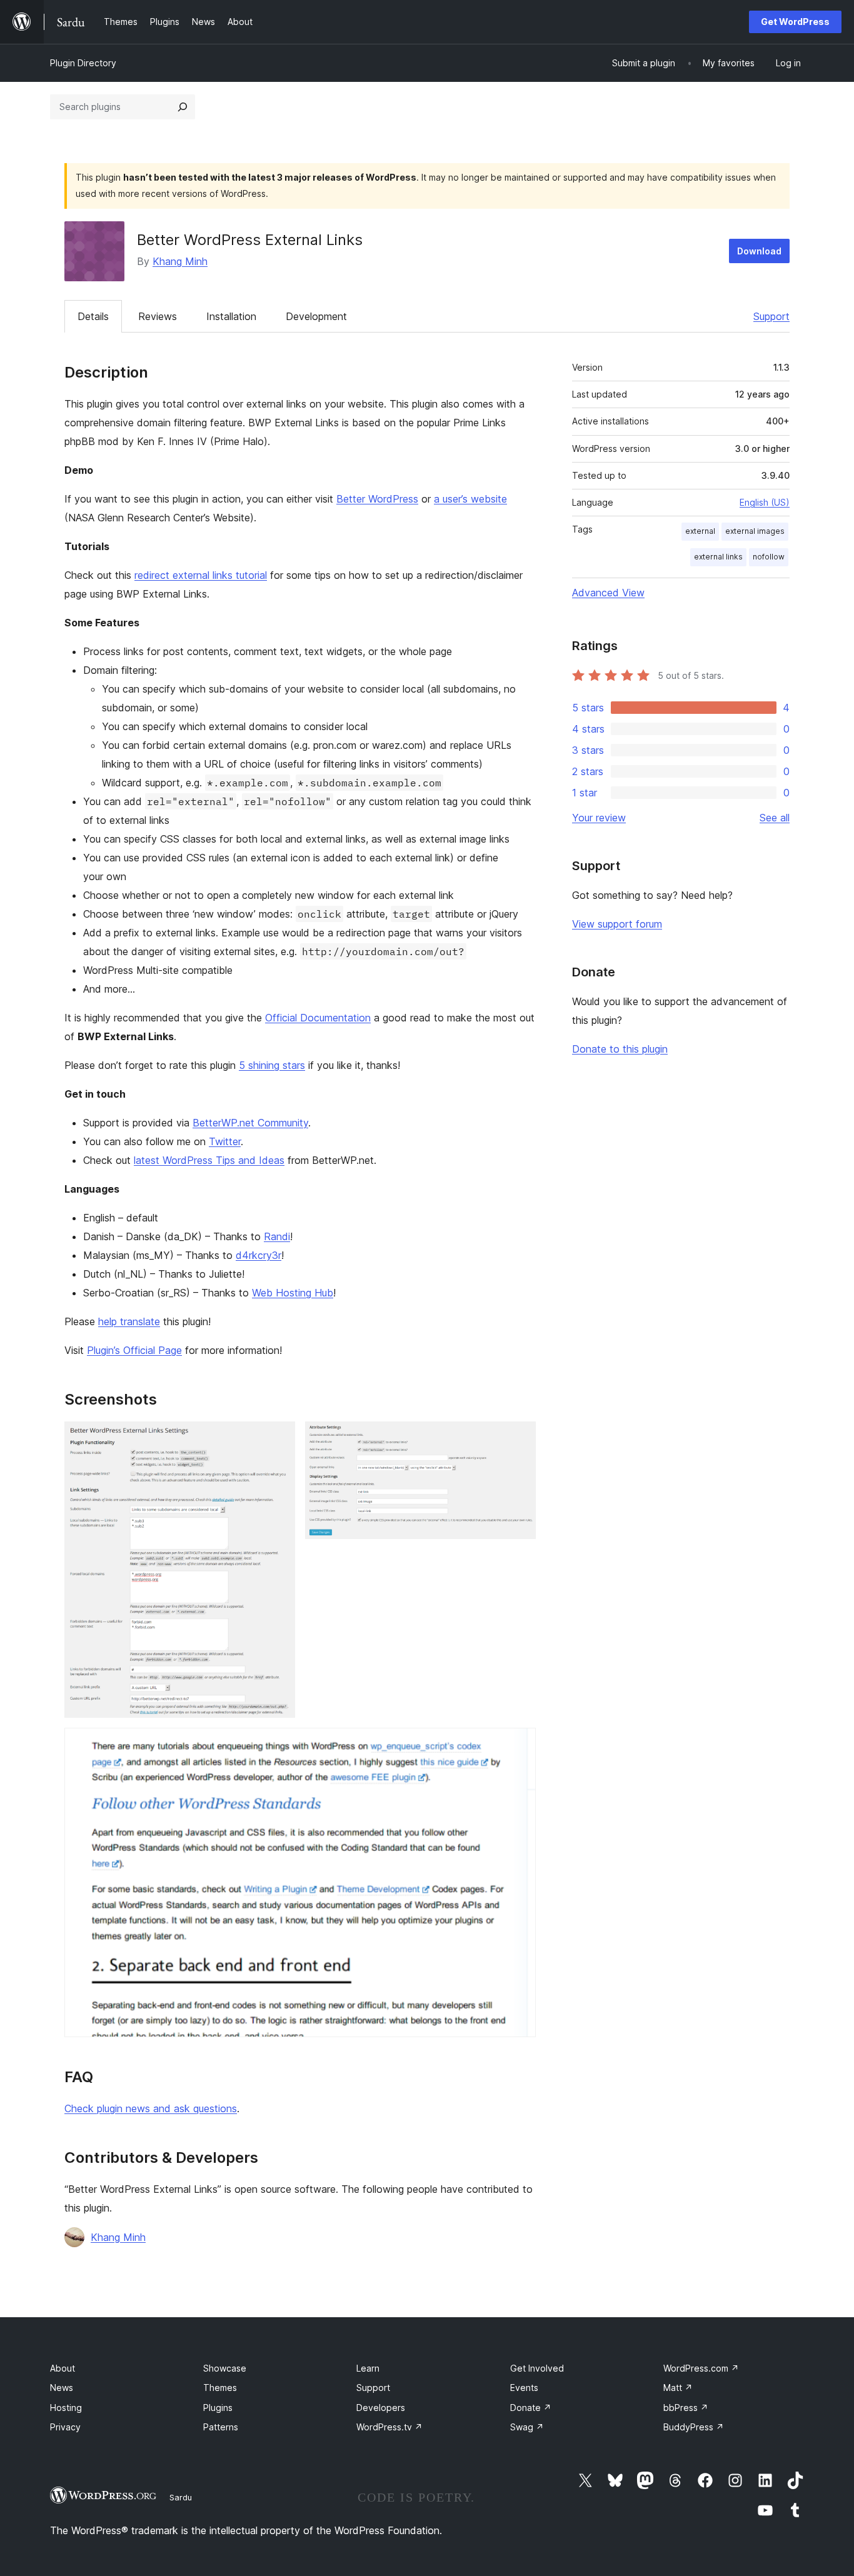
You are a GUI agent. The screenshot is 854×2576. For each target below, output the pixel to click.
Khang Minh (180, 261)
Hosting (66, 2408)
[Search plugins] (183, 107)
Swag (527, 2427)
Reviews (158, 316)
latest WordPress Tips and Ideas (209, 1160)
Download (759, 251)
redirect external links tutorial (201, 575)
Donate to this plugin (620, 1049)
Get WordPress (795, 22)
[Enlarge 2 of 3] (519, 1438)
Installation (231, 316)
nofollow (769, 557)
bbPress (686, 2408)
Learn (368, 2368)
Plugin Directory (83, 63)
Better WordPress (377, 499)
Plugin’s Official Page (134, 1350)
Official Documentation (318, 1018)
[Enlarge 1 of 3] (278, 1438)
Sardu (181, 2497)
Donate (531, 2408)
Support (771, 316)
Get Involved (537, 2368)
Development (316, 316)
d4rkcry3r (259, 1255)
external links (718, 557)
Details (93, 316)
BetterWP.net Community (250, 1123)
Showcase (225, 2368)
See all (775, 818)
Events (524, 2388)
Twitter (225, 1141)
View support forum (617, 924)
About (63, 2368)
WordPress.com (701, 2368)
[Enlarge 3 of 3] (519, 1745)
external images (755, 531)
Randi (277, 1236)
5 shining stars (272, 1065)
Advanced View (608, 593)
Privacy (65, 2427)
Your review (599, 818)
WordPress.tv (389, 2427)
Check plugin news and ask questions (151, 2108)
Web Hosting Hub (293, 1293)
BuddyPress (694, 2427)
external (700, 531)
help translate (129, 1321)
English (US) (765, 502)
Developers (381, 2408)
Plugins (218, 2408)
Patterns (221, 2427)
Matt (678, 2388)
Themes (220, 2388)
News (62, 2388)
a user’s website (470, 499)
